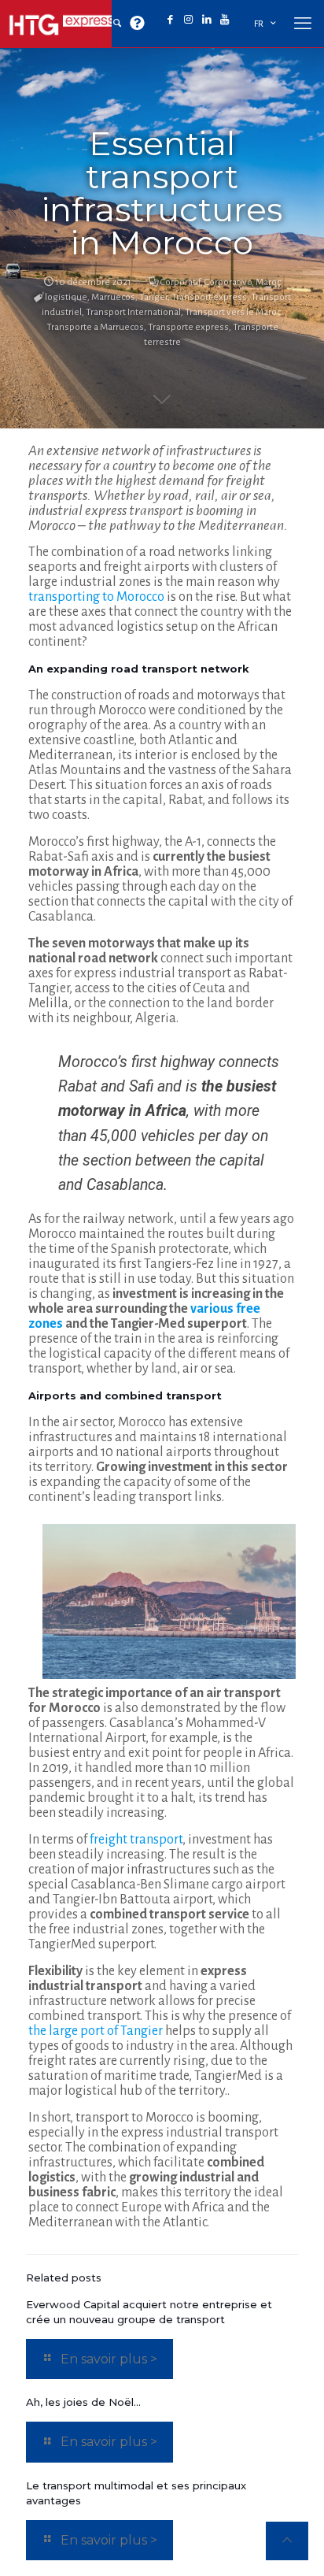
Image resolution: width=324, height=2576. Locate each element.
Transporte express (188, 327)
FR (259, 24)
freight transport (136, 1840)
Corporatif (180, 282)
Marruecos (113, 297)
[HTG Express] (63, 24)
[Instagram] (188, 20)
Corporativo (228, 282)
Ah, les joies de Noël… (83, 2402)
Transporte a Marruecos (95, 327)
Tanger (153, 297)
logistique (66, 297)
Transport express (209, 297)
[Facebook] (170, 20)
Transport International (133, 312)
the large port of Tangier (96, 2031)
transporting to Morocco (96, 597)
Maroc (268, 282)
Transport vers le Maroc (233, 312)
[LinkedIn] (206, 20)
